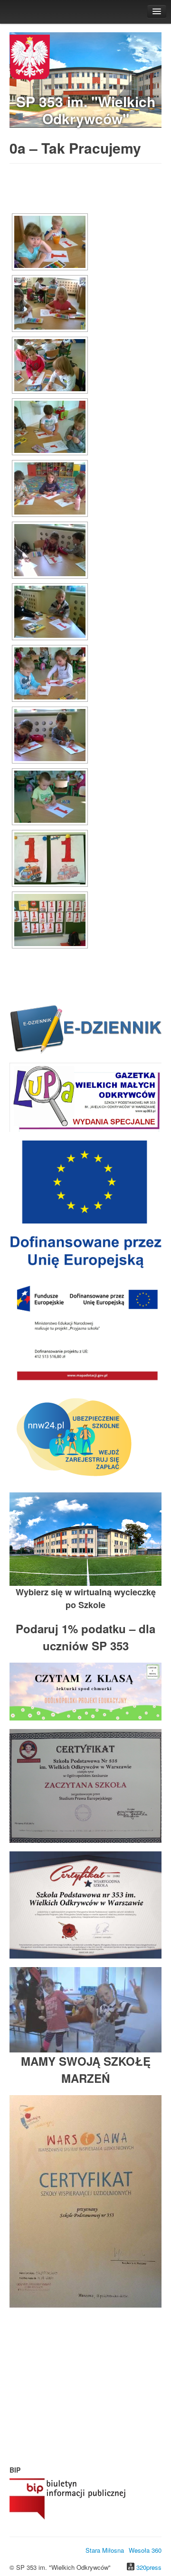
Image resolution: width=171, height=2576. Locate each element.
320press (149, 2567)
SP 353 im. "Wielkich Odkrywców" (86, 110)
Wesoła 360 (145, 2550)
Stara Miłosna (105, 2550)
